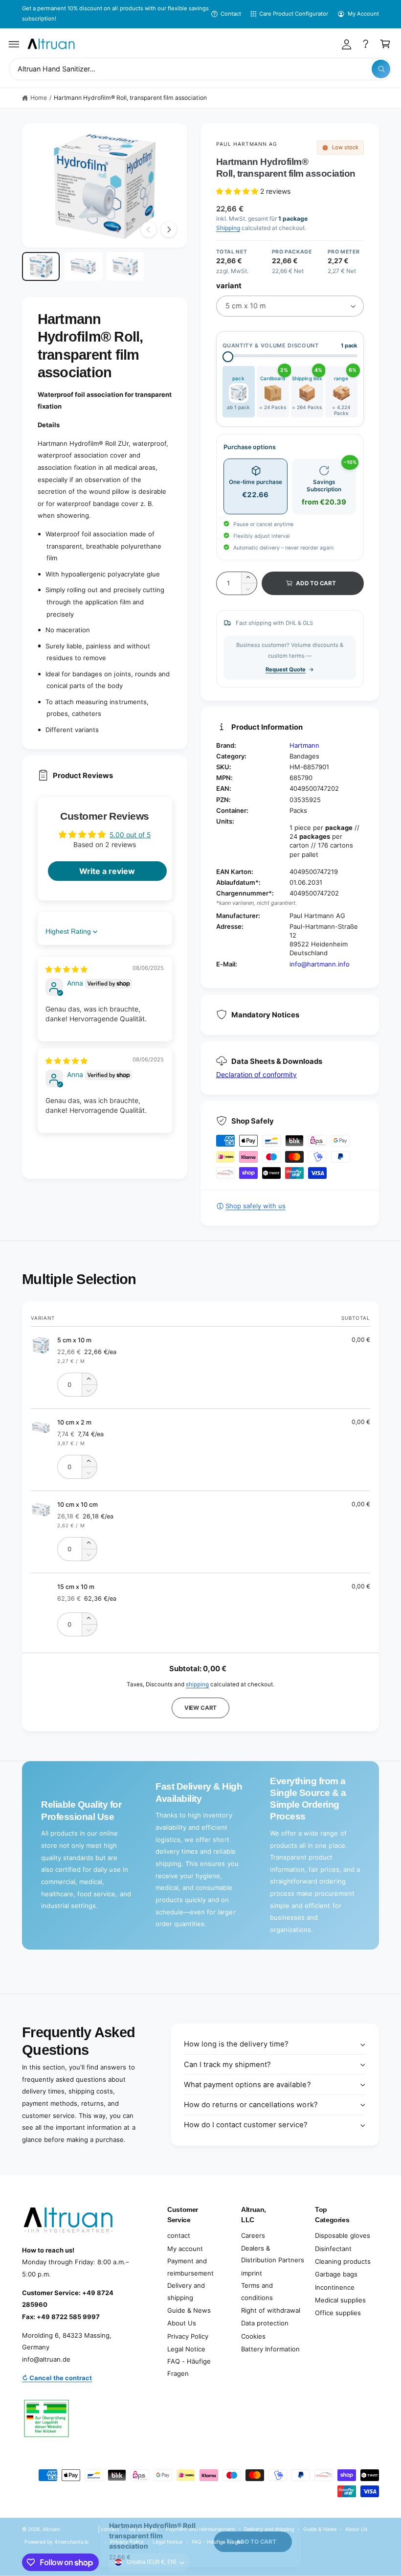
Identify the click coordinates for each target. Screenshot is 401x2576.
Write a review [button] (107, 871)
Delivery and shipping (186, 2291)
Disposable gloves (343, 2235)
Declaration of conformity (256, 1074)
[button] (14, 44)
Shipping (228, 228)
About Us (182, 2323)
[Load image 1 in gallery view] (41, 266)
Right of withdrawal (271, 2310)
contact (179, 2235)
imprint (252, 2273)
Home (39, 98)
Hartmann (304, 745)
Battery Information (270, 2349)
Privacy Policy (188, 2336)
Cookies (253, 2336)
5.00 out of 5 (130, 835)
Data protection (265, 2323)
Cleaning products (343, 2261)
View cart (200, 1708)
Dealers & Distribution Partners (273, 2254)
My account (185, 2249)
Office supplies (338, 2313)
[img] (67, 969)
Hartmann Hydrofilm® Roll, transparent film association (130, 98)
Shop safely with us (256, 1206)
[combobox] (200, 69)
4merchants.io (71, 2542)
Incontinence (335, 2287)
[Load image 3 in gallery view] (125, 266)
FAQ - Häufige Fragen (189, 2367)
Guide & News (189, 2310)
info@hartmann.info (320, 964)
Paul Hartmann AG (247, 144)
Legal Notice (186, 2349)
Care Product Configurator (294, 14)
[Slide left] (149, 230)
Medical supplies (340, 2300)
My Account (363, 14)
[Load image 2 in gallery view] (83, 266)
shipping (197, 1684)
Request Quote (286, 669)
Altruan (51, 2529)
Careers (253, 2235)
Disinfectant (333, 2249)
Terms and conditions (257, 2291)
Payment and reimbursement (190, 2267)
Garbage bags (336, 2274)
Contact (231, 14)
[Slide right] (169, 230)
